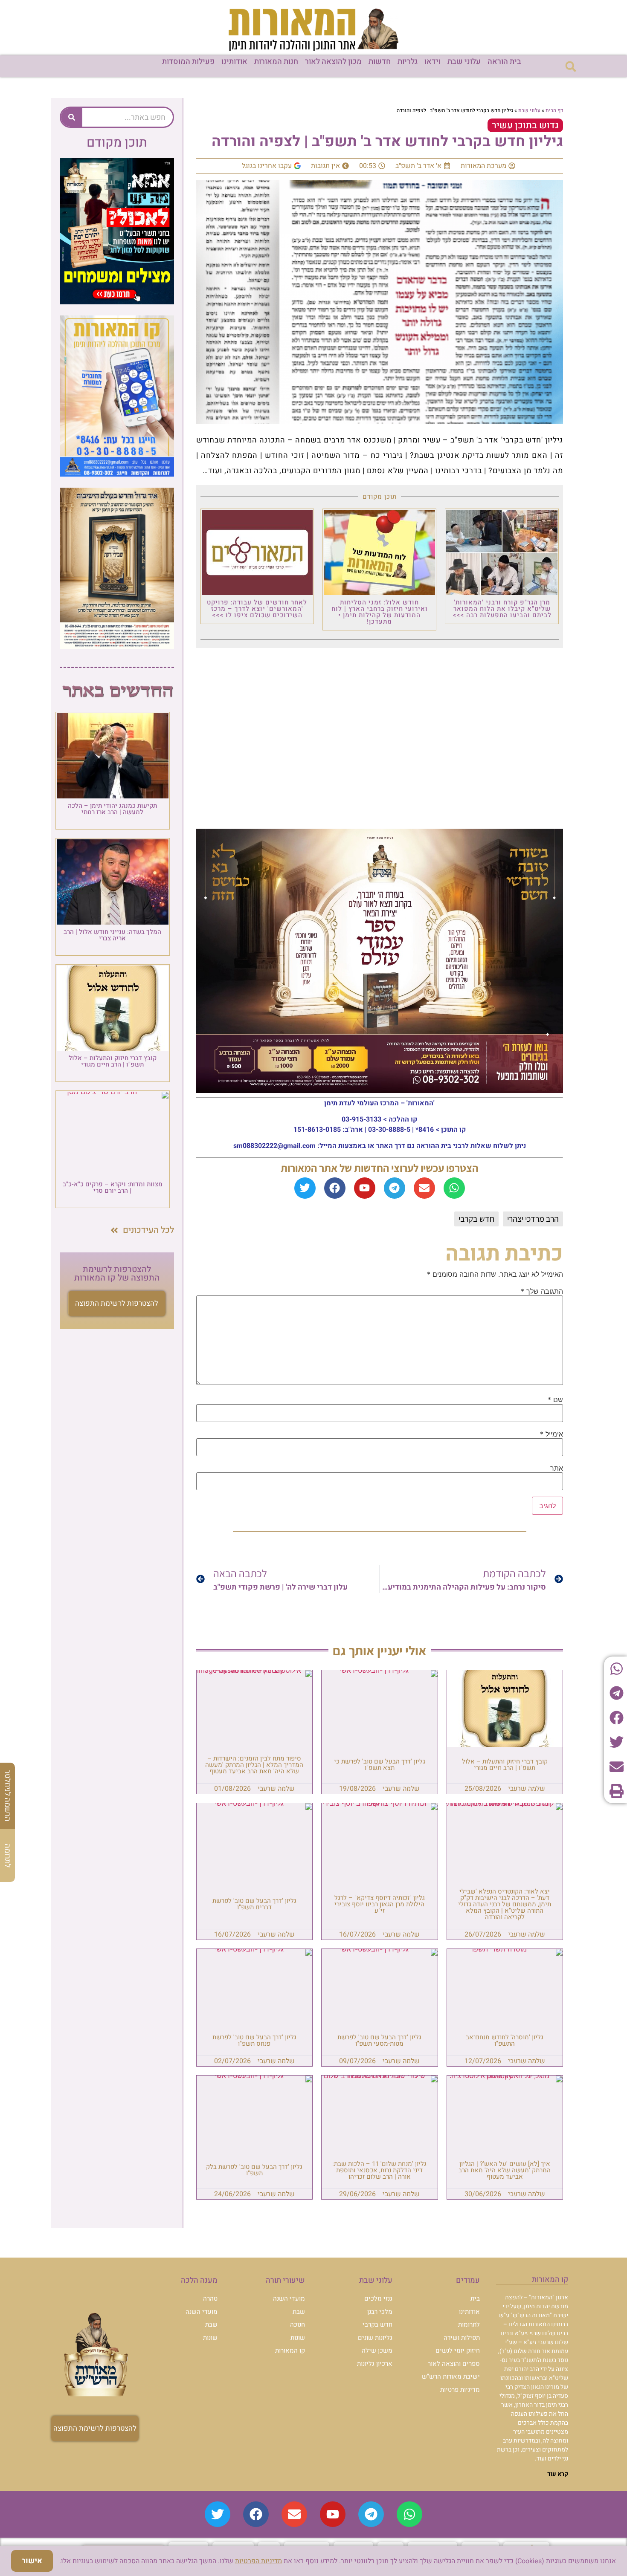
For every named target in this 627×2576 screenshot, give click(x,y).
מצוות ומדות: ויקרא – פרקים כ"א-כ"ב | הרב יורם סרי (113, 1187)
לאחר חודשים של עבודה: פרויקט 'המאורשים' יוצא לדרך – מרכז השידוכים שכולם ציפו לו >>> (257, 609)
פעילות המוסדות (188, 62)
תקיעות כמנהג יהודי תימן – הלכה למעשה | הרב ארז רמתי (112, 809)
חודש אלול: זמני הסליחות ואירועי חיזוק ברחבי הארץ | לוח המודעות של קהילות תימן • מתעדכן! (380, 612)
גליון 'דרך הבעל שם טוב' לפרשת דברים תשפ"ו (254, 1904)
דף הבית (554, 110)
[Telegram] (395, 1188)
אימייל (552, 1434)
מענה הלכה (199, 2280)
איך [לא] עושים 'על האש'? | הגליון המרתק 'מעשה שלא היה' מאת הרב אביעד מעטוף (505, 2170)
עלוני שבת (464, 62)
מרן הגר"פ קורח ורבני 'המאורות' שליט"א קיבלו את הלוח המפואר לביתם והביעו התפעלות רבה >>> (502, 609)
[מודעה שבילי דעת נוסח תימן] (117, 647)
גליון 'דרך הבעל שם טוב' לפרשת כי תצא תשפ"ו (380, 1765)
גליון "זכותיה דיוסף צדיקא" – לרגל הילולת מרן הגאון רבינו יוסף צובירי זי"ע (380, 1904)
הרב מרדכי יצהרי (533, 1219)
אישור (32, 2561)
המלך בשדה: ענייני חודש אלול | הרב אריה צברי (112, 935)
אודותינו (234, 62)
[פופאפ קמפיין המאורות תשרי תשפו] (117, 302)
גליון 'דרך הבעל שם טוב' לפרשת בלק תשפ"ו (254, 2170)
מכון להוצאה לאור (333, 62)
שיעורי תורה (285, 2280)
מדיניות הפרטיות (258, 2561)
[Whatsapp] (454, 1188)
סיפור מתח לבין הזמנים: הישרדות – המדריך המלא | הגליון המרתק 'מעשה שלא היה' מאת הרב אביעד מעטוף (254, 1765)
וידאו (433, 62)
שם (555, 1399)
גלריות (408, 62)
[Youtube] (365, 1188)
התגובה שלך (542, 1291)
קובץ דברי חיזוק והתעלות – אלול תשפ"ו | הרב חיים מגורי (505, 1765)
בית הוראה (504, 62)
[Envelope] (424, 1188)
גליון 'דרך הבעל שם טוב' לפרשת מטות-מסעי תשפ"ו (379, 2040)
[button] (570, 66)
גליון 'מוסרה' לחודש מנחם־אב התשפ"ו (505, 2040)
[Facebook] (335, 1188)
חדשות (380, 62)
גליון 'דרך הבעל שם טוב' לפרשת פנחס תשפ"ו (254, 2040)
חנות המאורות (276, 62)
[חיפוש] (72, 117)
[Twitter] (305, 1188)
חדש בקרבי (476, 1219)
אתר (557, 1468)
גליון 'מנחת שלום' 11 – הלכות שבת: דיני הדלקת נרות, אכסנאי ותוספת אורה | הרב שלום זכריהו (379, 2170)
